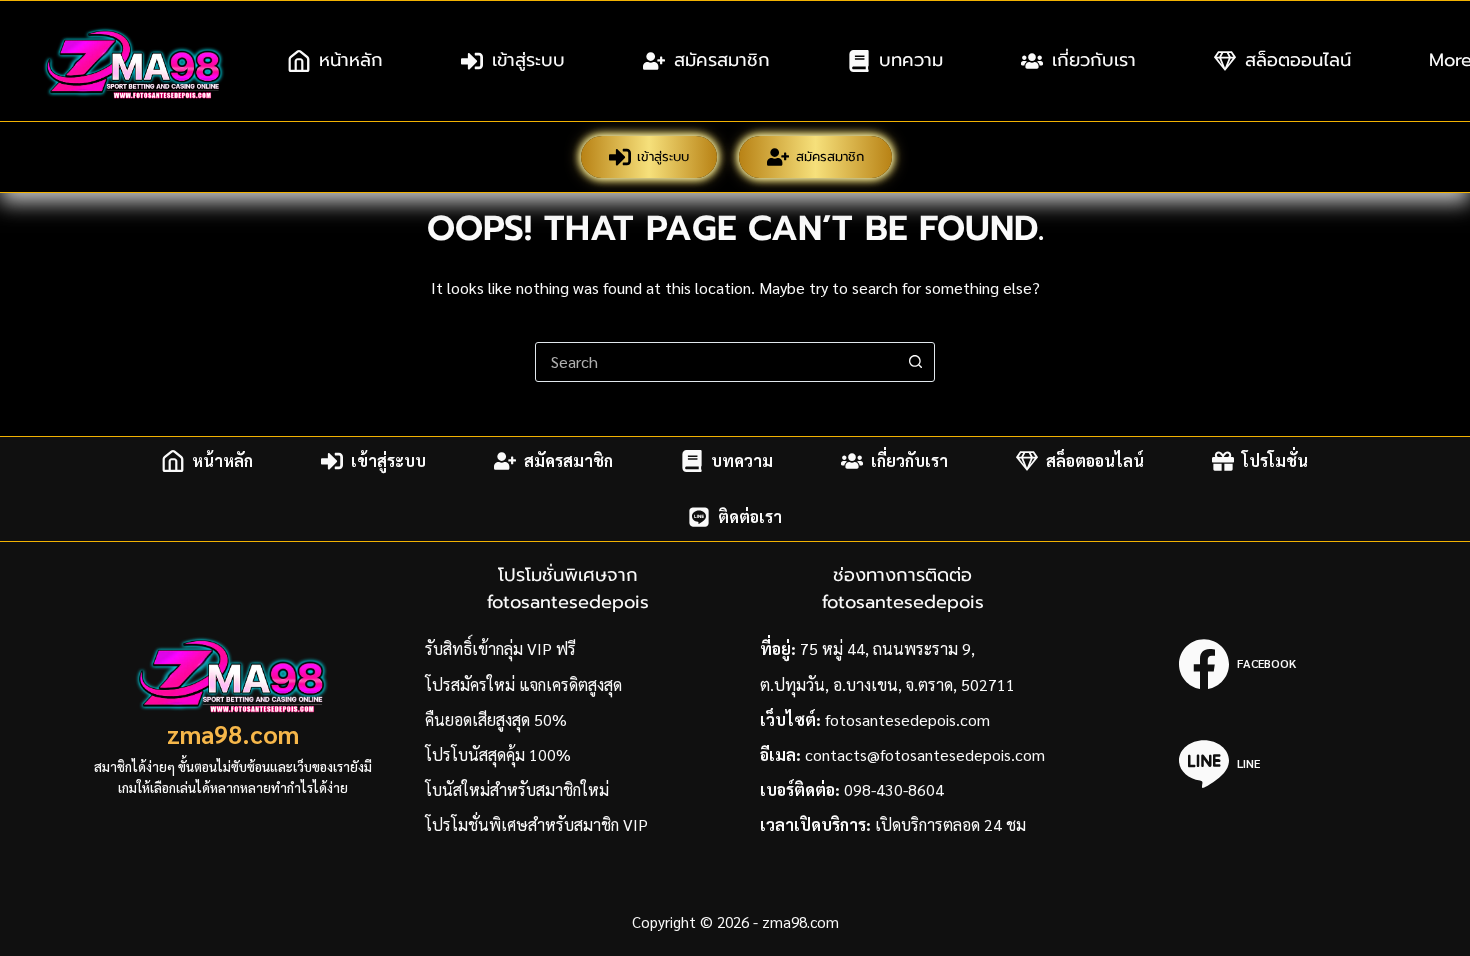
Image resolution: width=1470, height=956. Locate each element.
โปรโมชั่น (1275, 460)
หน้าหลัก (351, 60)
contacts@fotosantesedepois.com (925, 754)
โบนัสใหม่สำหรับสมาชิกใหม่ (517, 789)
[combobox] (716, 362)
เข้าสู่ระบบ (528, 60)
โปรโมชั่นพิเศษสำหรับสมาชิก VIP (536, 824)
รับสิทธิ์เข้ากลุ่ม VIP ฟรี (500, 648)
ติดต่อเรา (750, 516)
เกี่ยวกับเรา (1094, 60)
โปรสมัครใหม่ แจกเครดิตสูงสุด (523, 684)
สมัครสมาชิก (722, 60)
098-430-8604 (894, 789)
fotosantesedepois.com (907, 719)
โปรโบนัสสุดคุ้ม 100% (498, 754)
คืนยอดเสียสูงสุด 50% (496, 719)
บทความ (911, 60)
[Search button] (915, 362)
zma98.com (233, 733)
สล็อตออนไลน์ (1298, 60)
